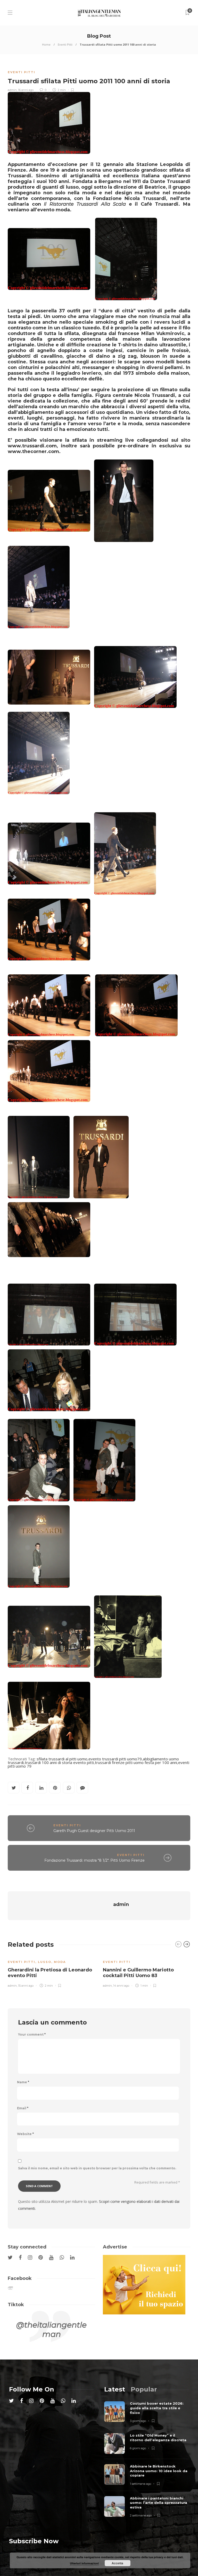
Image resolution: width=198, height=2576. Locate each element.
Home (46, 44)
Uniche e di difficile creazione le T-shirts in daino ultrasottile (112, 345)
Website (25, 2134)
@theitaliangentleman (51, 2330)
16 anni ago (26, 90)
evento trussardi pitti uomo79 (115, 1759)
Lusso (45, 1962)
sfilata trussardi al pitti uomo (62, 1759)
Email (23, 2108)
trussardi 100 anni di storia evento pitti (59, 1762)
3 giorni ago (138, 2421)
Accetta (117, 2563)
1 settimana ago (141, 2484)
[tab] (115, 2389)
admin (12, 90)
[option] (51, 1971)
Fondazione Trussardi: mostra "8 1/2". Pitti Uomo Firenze (94, 1860)
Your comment (32, 2035)
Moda (60, 1962)
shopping (127, 367)
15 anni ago (26, 1986)
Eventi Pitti (65, 44)
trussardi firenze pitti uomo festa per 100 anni (136, 1762)
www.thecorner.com (33, 451)
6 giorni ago (138, 2448)
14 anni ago (121, 1986)
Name (23, 2082)
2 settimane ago (141, 2515)
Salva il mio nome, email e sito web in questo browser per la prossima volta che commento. (97, 2168)
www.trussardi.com (32, 446)
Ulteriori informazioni (84, 2563)
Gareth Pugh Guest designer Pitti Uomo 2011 (94, 1831)
